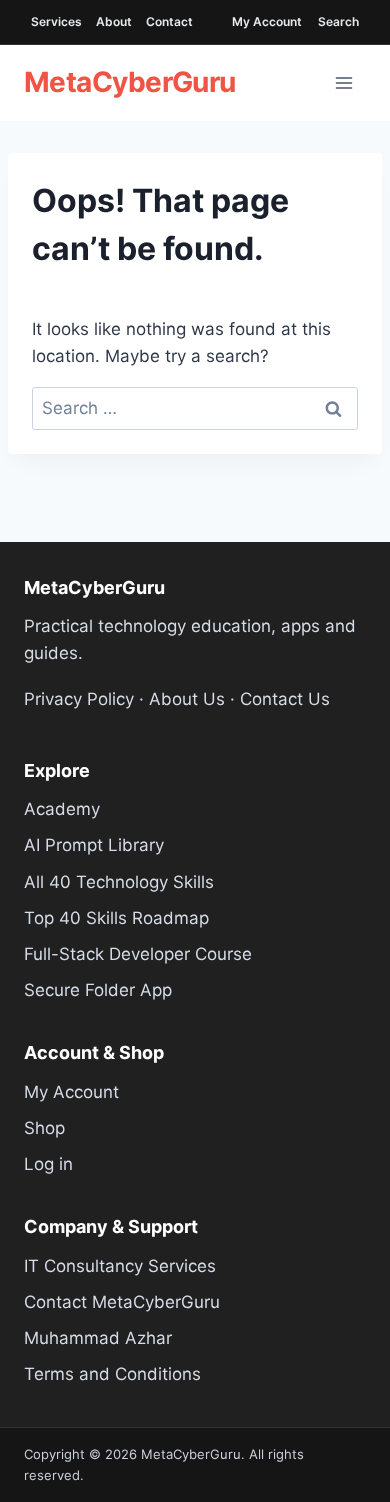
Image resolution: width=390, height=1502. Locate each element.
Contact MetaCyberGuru (122, 1302)
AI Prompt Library (94, 845)
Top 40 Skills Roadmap (116, 918)
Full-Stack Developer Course (138, 954)
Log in (48, 1164)
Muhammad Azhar (98, 1338)
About (114, 21)
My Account (267, 21)
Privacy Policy (79, 699)
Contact (169, 21)
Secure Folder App (98, 990)
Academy (62, 809)
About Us (187, 699)
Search (338, 21)
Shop (44, 1128)
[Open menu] (344, 83)
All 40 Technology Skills (119, 882)
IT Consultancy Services (120, 1266)
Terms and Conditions (112, 1374)
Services (56, 21)
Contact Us (285, 699)
